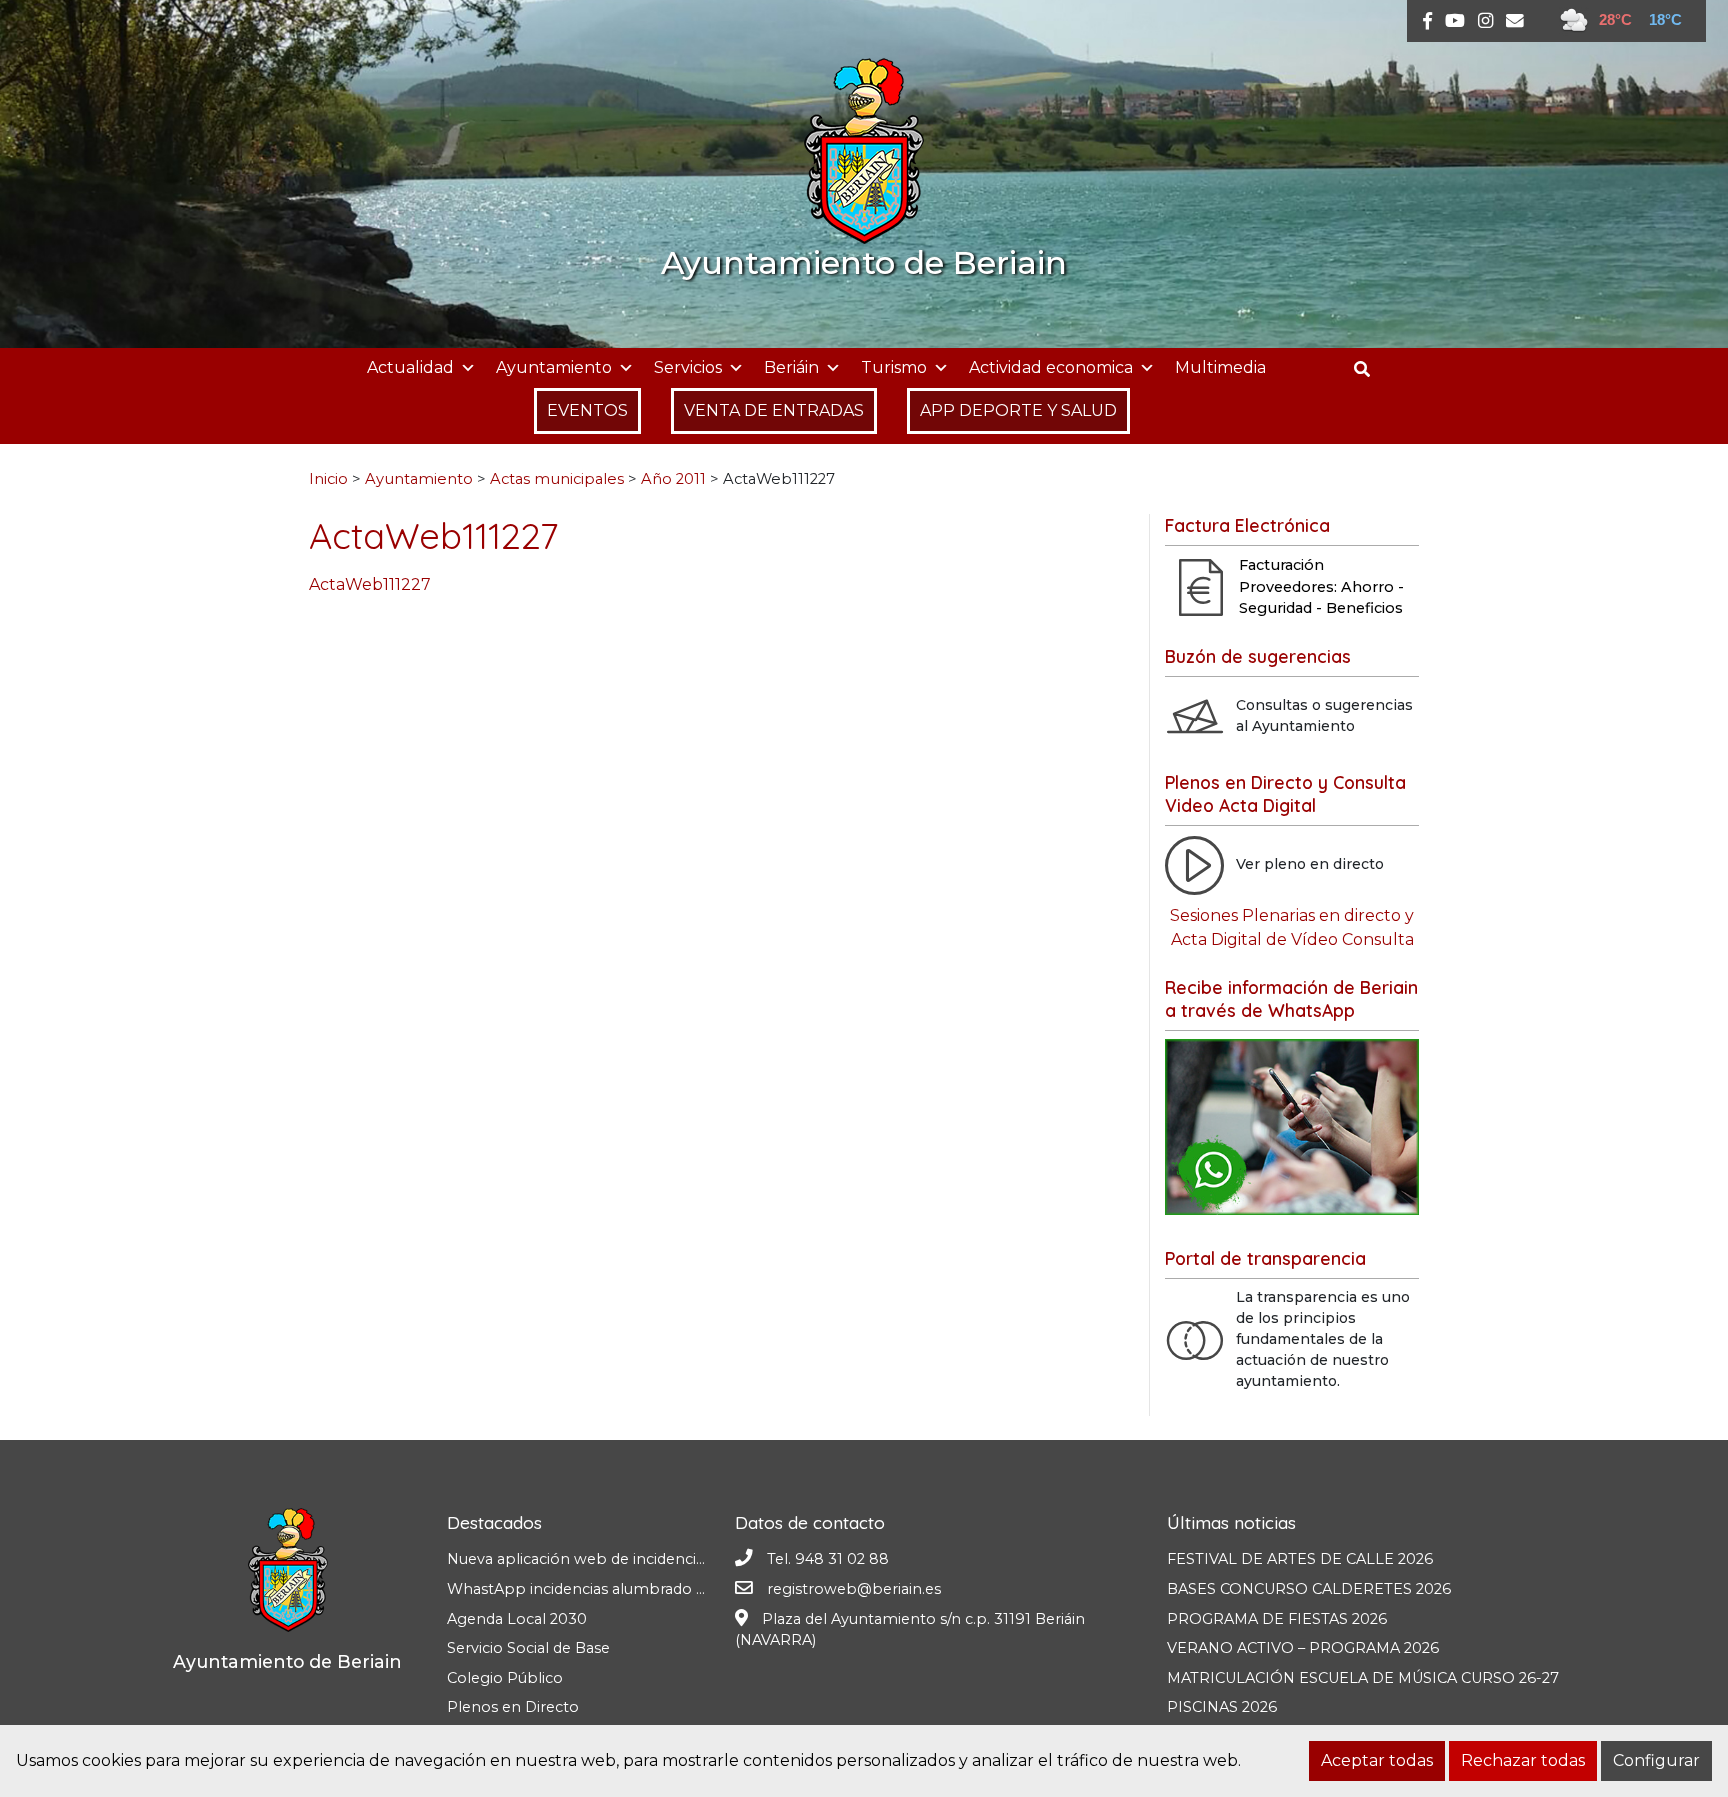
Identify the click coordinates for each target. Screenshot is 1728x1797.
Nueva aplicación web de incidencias (579, 1559)
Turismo (894, 367)
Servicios (688, 367)
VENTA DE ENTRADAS (774, 410)
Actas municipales (557, 479)
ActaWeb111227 (370, 584)
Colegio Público (505, 1678)
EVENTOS (587, 410)
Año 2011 (673, 479)
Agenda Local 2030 (517, 1619)
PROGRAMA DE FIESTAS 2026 (1277, 1619)
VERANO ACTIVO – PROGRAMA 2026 (1303, 1648)
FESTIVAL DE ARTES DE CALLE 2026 (1300, 1559)
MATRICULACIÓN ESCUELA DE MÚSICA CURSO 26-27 (1363, 1678)
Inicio (328, 479)
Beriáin (791, 367)
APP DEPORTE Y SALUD (1018, 410)
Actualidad (410, 367)
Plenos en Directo (513, 1707)
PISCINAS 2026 (1222, 1707)
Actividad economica (1051, 367)
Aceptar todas (1377, 1760)
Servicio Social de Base (528, 1648)
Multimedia (1220, 367)
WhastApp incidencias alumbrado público (599, 1589)
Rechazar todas (1523, 1760)
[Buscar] (1369, 369)
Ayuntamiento (554, 367)
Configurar (1656, 1760)
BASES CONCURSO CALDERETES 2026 (1309, 1589)
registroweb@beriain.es (854, 1589)
